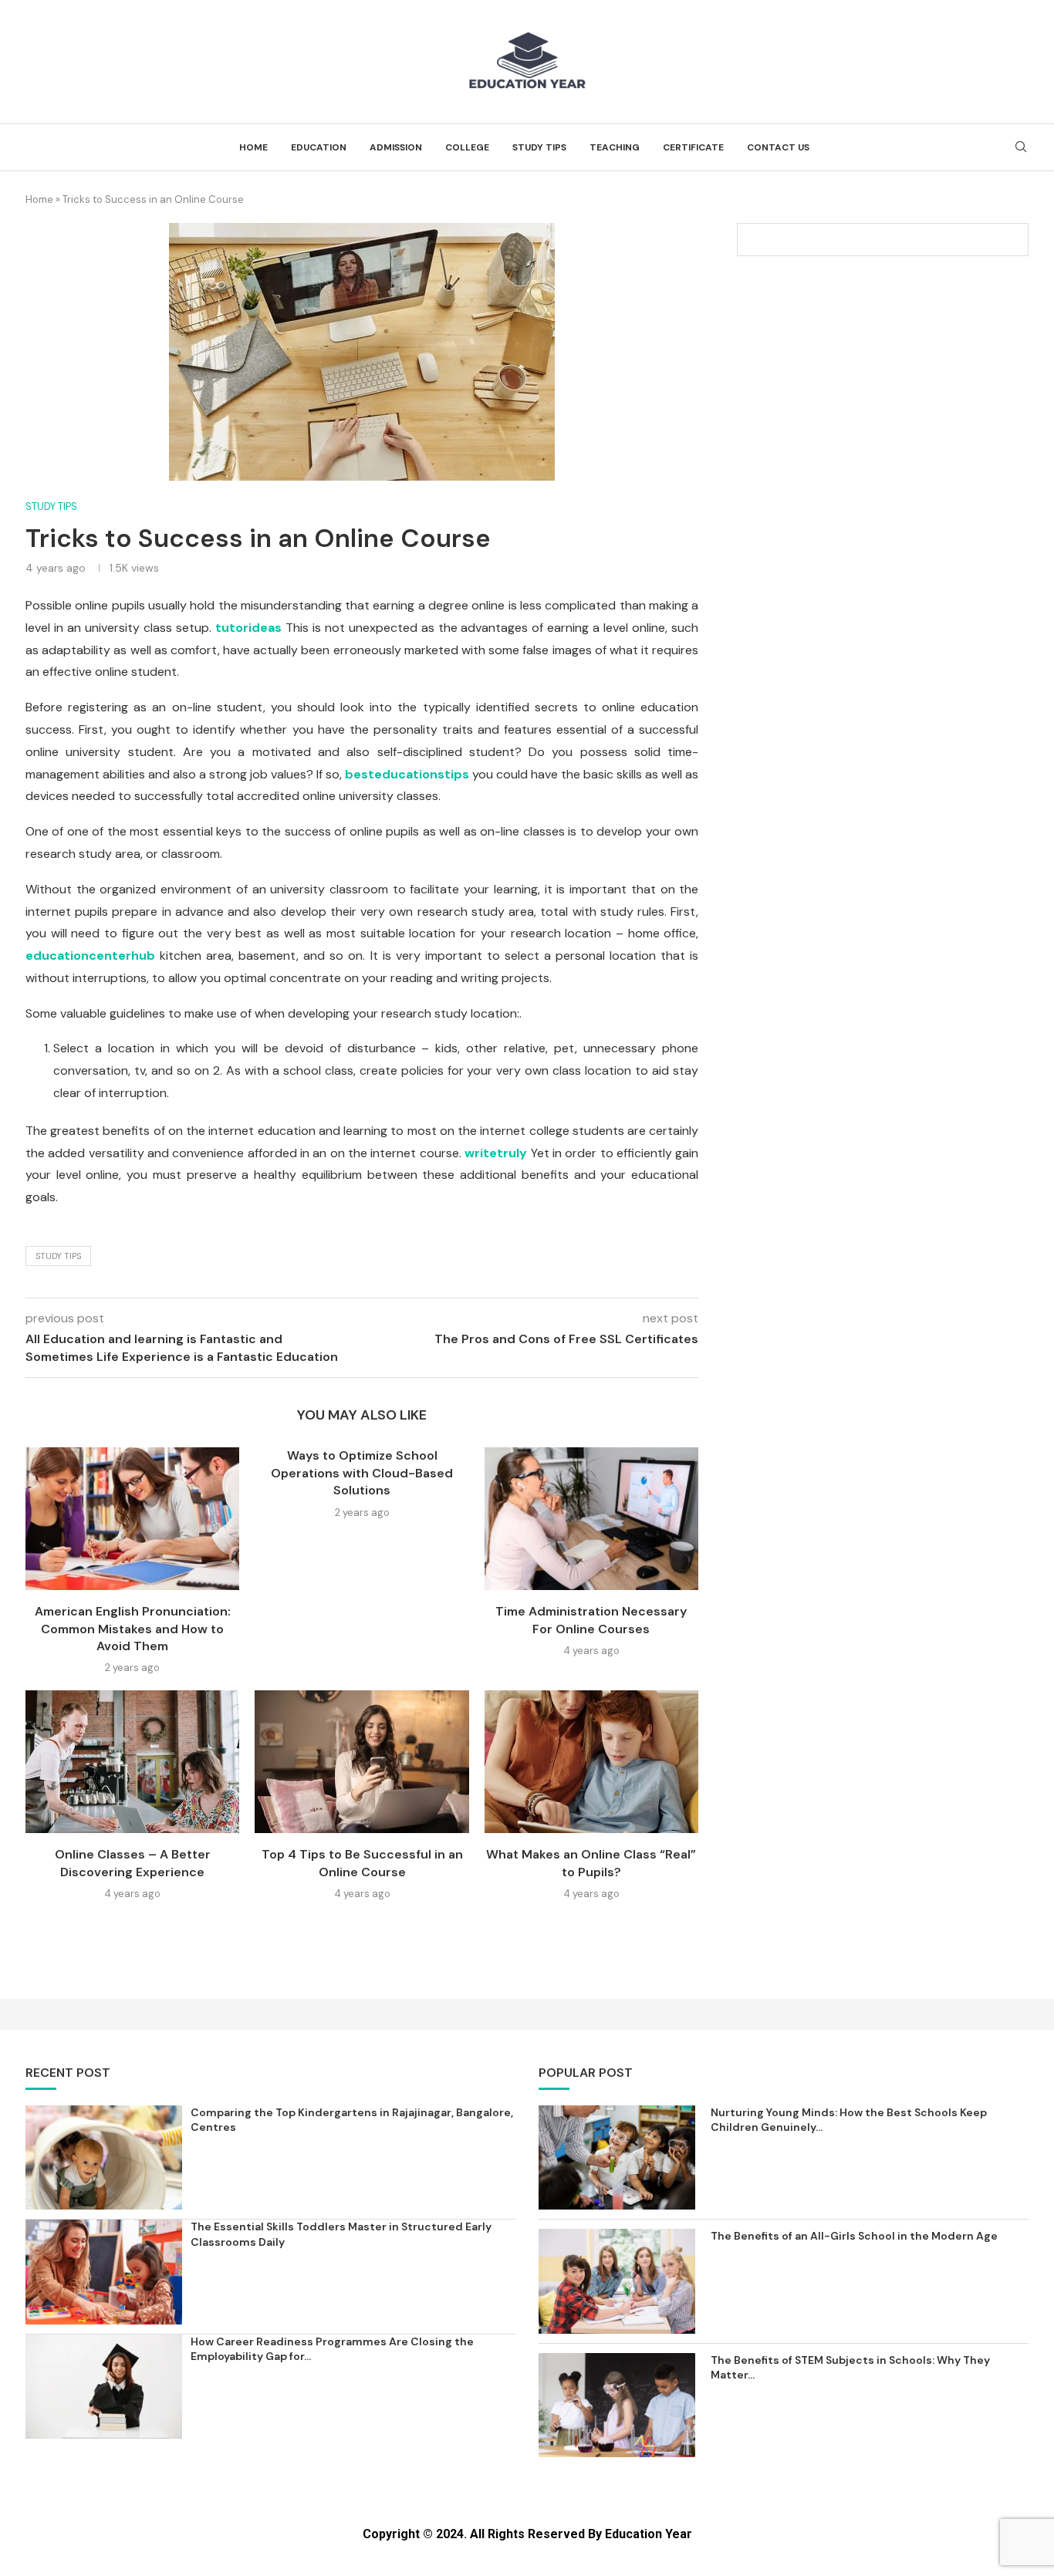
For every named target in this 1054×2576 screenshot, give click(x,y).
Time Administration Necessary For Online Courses (591, 1620)
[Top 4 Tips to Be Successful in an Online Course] (361, 1762)
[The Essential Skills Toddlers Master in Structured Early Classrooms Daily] (104, 2272)
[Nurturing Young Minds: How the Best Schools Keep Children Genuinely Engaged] (617, 2157)
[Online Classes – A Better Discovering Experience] (132, 1762)
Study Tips (539, 147)
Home (253, 147)
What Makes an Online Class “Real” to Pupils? (591, 1863)
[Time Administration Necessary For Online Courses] (591, 1519)
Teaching (615, 147)
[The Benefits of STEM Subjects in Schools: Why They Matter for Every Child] (617, 2405)
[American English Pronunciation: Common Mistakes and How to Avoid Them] (132, 1519)
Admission (396, 147)
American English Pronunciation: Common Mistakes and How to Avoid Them (133, 1629)
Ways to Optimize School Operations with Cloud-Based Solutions (362, 1473)
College (467, 147)
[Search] (1021, 148)
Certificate (693, 147)
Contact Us (778, 147)
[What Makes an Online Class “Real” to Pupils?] (591, 1762)
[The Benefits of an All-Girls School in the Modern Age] (617, 2281)
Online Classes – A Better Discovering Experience (133, 1863)
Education (319, 147)
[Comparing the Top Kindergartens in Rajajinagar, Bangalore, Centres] (104, 2157)
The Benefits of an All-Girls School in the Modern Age (854, 2236)
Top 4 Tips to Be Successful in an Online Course (362, 1863)
